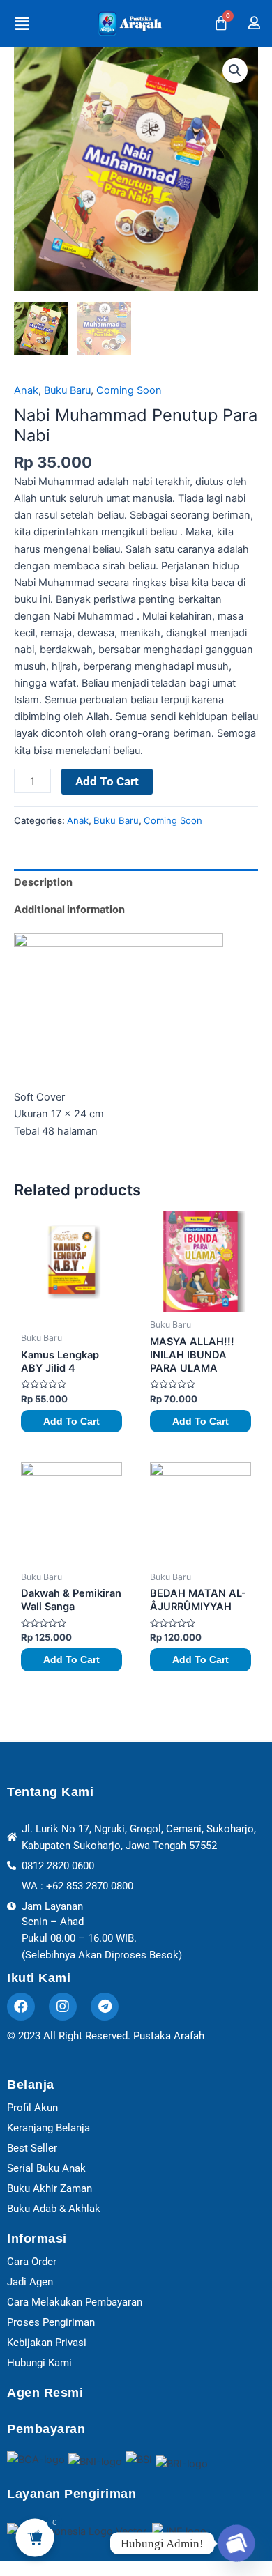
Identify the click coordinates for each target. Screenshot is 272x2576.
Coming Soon (129, 390)
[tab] (136, 883)
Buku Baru (67, 390)
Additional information (69, 910)
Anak (26, 390)
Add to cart (107, 781)
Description (43, 882)
